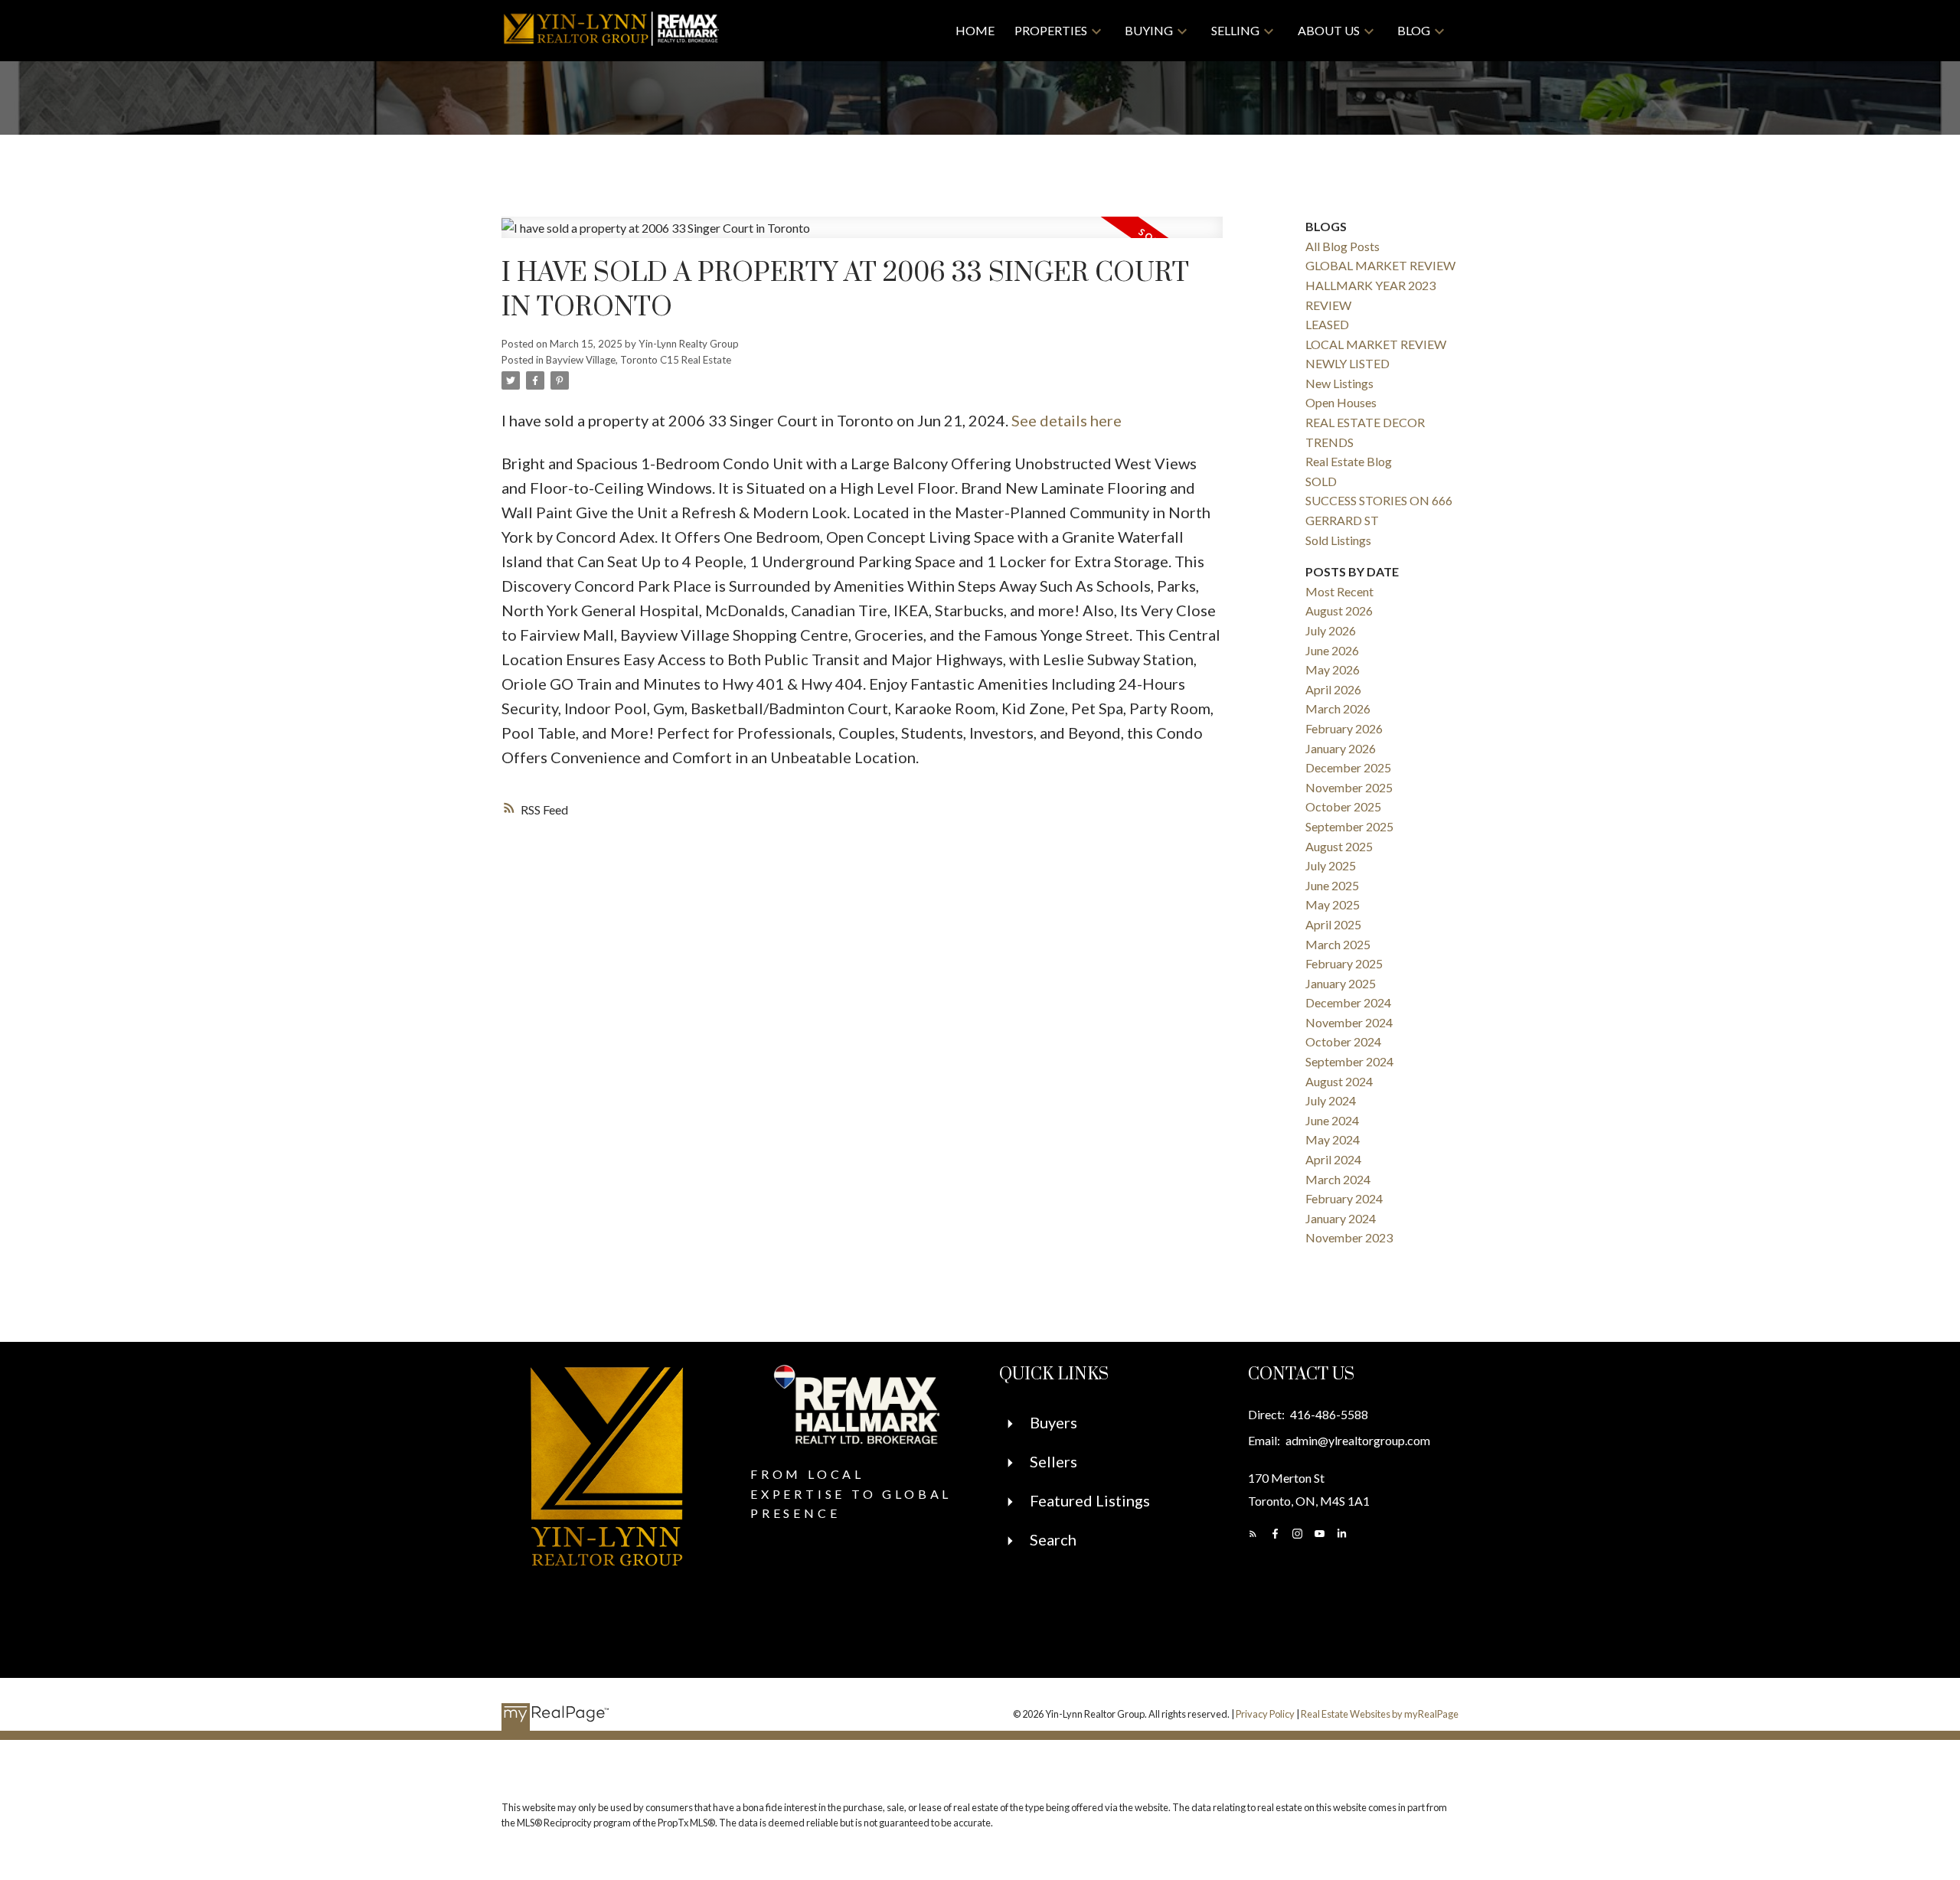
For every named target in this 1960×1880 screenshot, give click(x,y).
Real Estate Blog (1349, 461)
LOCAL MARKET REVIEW (1376, 344)
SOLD (1321, 481)
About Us (1329, 30)
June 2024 (1332, 1120)
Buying (1149, 30)
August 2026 (1339, 610)
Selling (1235, 30)
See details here (1067, 420)
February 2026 (1344, 728)
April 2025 (1333, 924)
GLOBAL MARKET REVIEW (1380, 265)
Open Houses (1341, 402)
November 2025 (1349, 787)
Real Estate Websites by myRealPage (1380, 1714)
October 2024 (1343, 1041)
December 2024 (1348, 1002)
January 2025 (1341, 983)
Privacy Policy (1265, 1714)
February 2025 (1344, 963)
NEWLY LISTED (1347, 363)
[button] (1253, 1534)
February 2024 (1344, 1198)
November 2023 (1349, 1237)
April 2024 (1333, 1159)
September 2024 (1349, 1061)
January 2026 (1341, 748)
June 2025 (1332, 885)
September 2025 (1349, 826)
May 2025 (1333, 904)
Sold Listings (1338, 540)
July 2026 (1331, 630)
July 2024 (1331, 1100)
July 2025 (1331, 865)
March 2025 (1338, 944)
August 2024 (1339, 1081)
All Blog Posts (1343, 246)
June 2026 (1332, 650)
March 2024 (1338, 1179)
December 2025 (1348, 767)
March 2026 (1338, 708)
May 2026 (1333, 669)
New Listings (1339, 383)
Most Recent (1339, 591)
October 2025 (1343, 806)
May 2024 (1333, 1139)
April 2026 (1333, 689)
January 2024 (1341, 1218)
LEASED (1327, 324)
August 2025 (1339, 846)
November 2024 (1349, 1022)
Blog (1414, 30)
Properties (1051, 30)
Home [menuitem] (975, 30)
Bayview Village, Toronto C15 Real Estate (639, 360)
